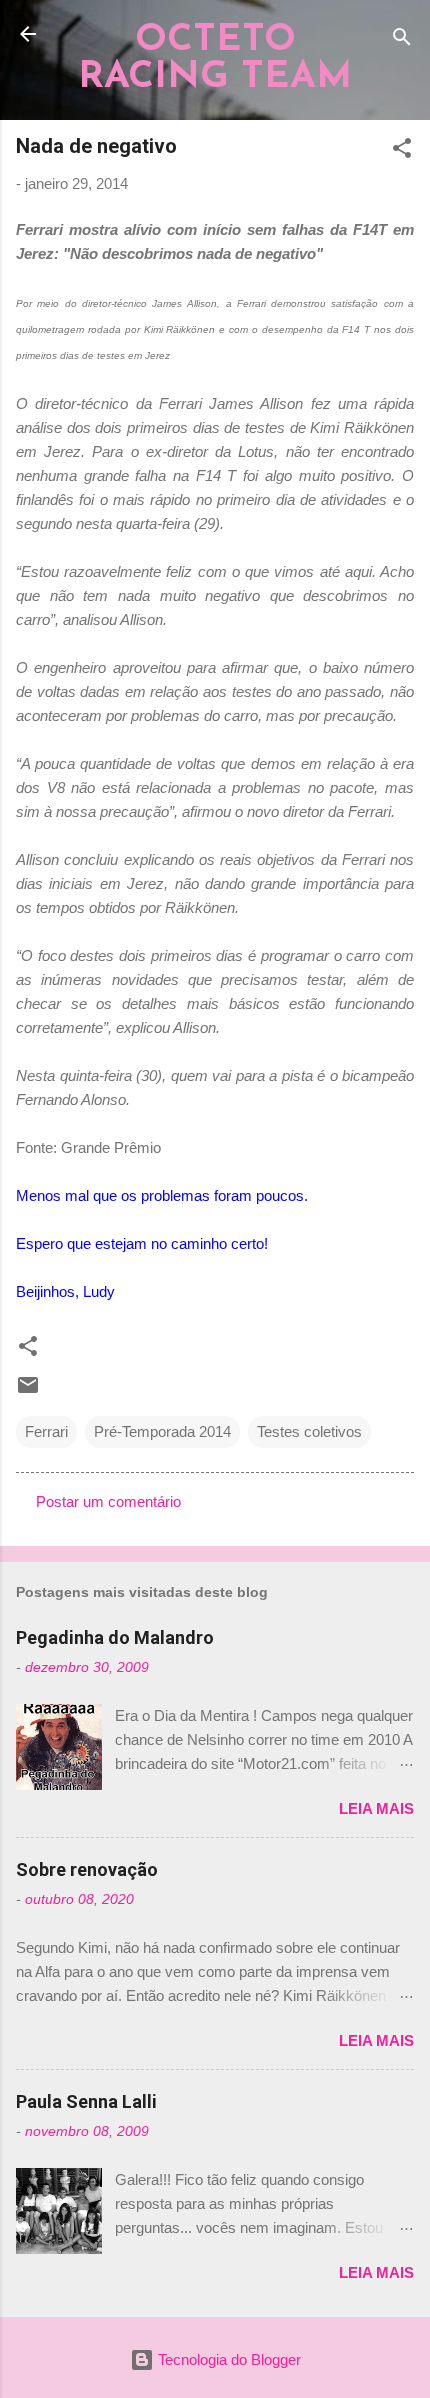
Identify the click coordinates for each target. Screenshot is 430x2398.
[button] (402, 151)
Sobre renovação (87, 1869)
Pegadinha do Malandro (115, 1637)
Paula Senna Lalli (86, 2101)
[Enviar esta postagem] (28, 1391)
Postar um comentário (108, 1501)
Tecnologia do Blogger (227, 2359)
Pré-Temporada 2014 (162, 1431)
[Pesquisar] (402, 40)
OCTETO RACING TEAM (215, 59)
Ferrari (46, 1431)
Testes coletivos (309, 1431)
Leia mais (376, 1808)
